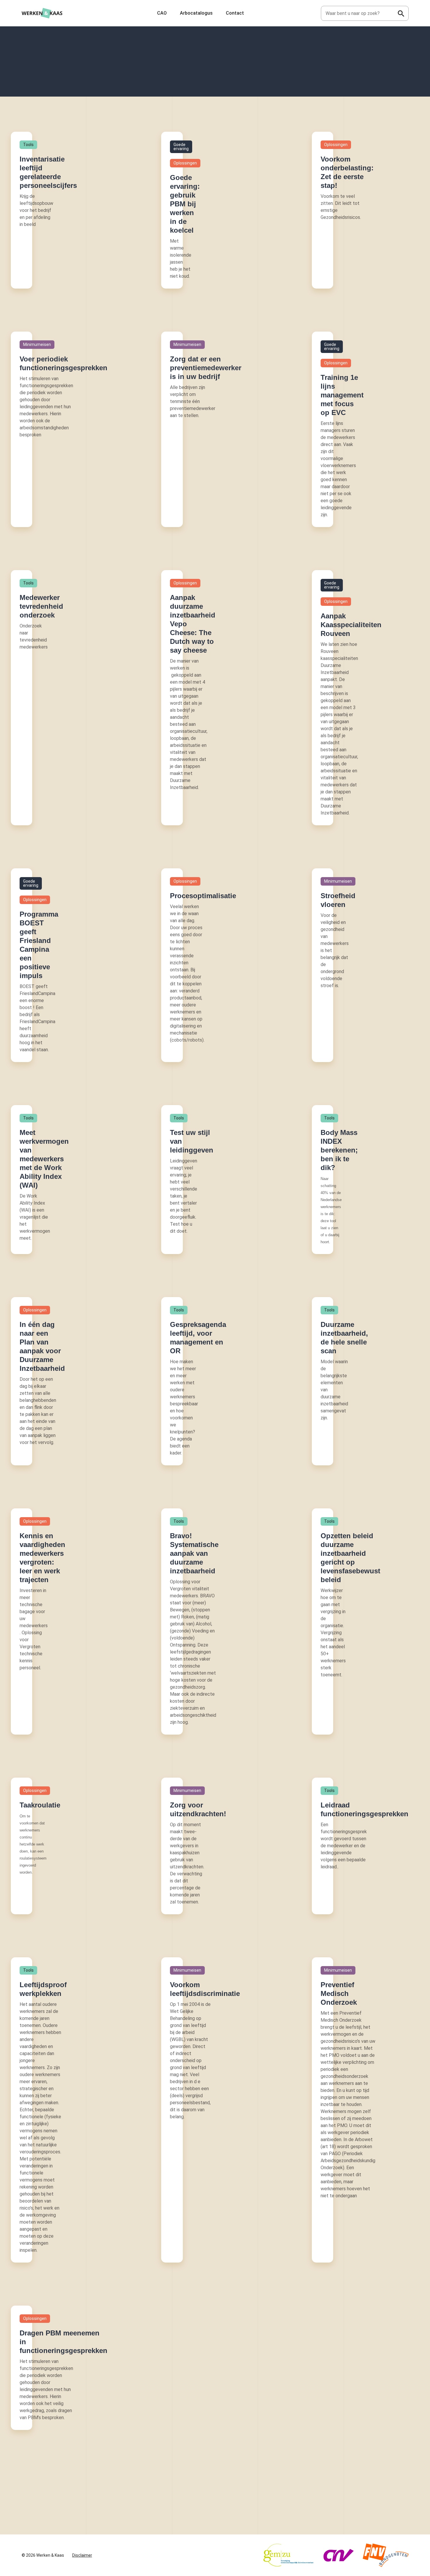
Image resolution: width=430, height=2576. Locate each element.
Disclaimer (82, 2555)
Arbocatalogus (196, 13)
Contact (235, 13)
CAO (162, 13)
